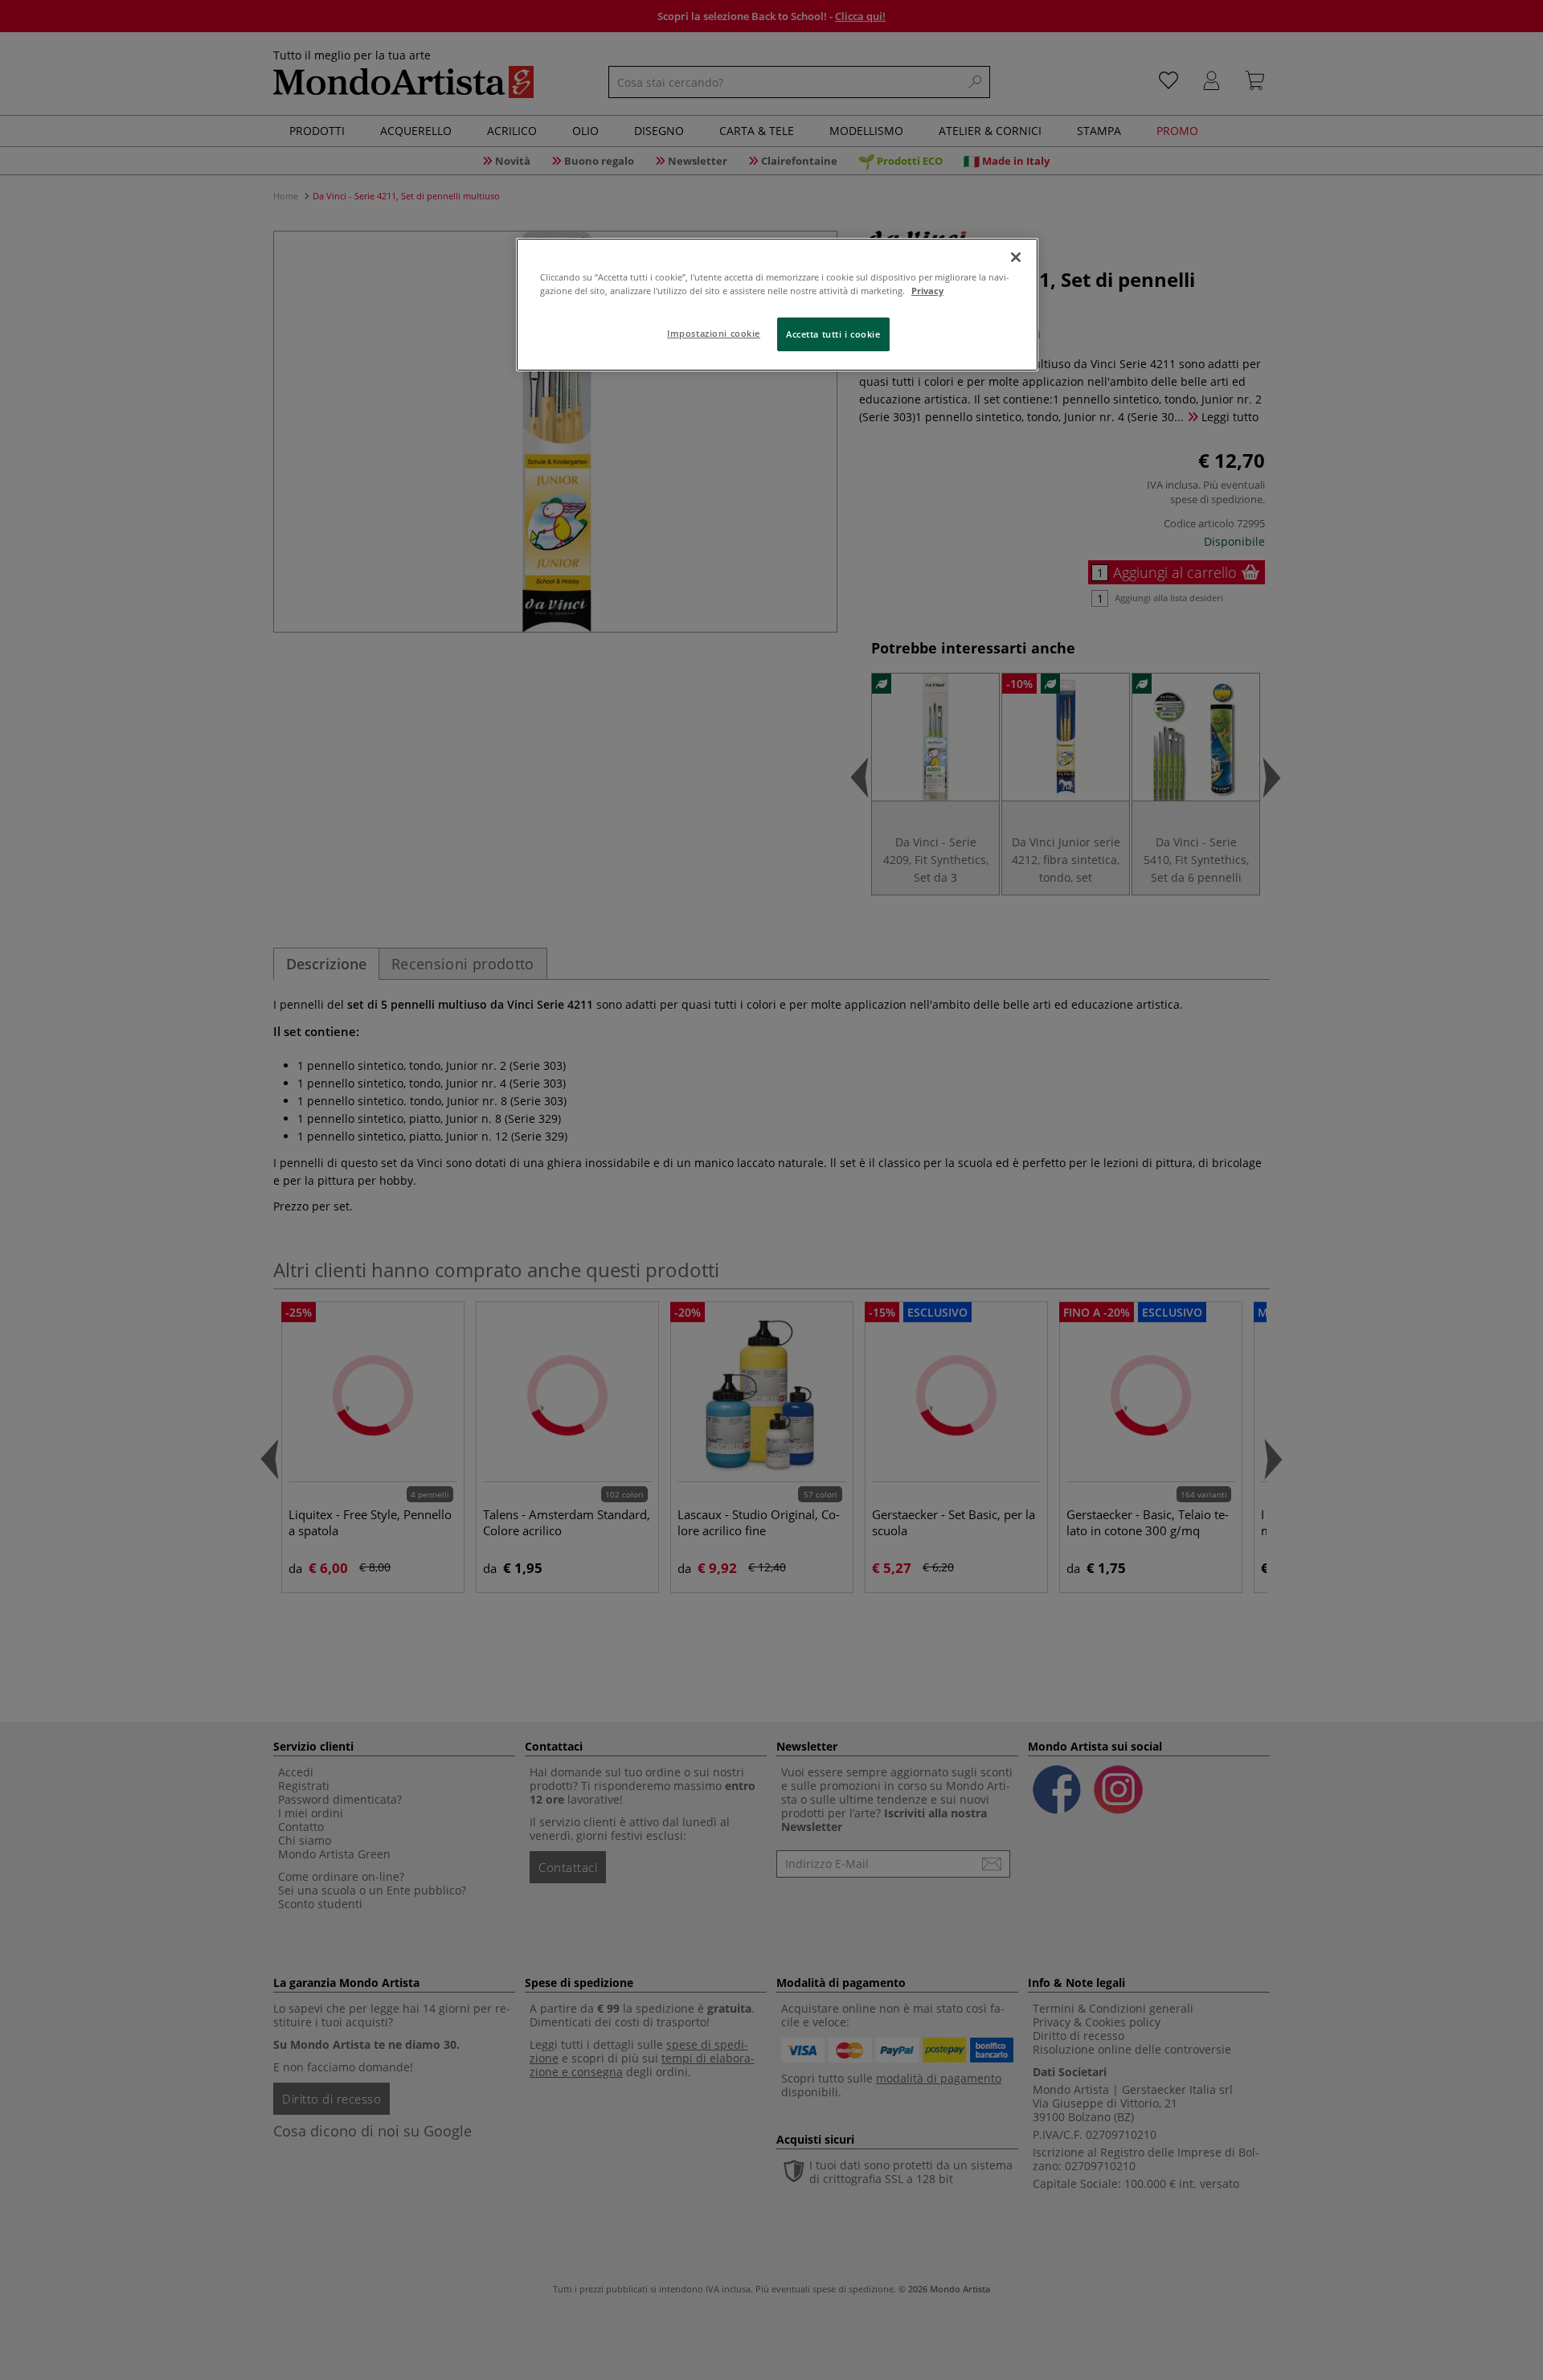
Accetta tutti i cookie (833, 334)
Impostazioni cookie (714, 333)
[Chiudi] (1016, 257)
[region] (777, 305)
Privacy (927, 291)
